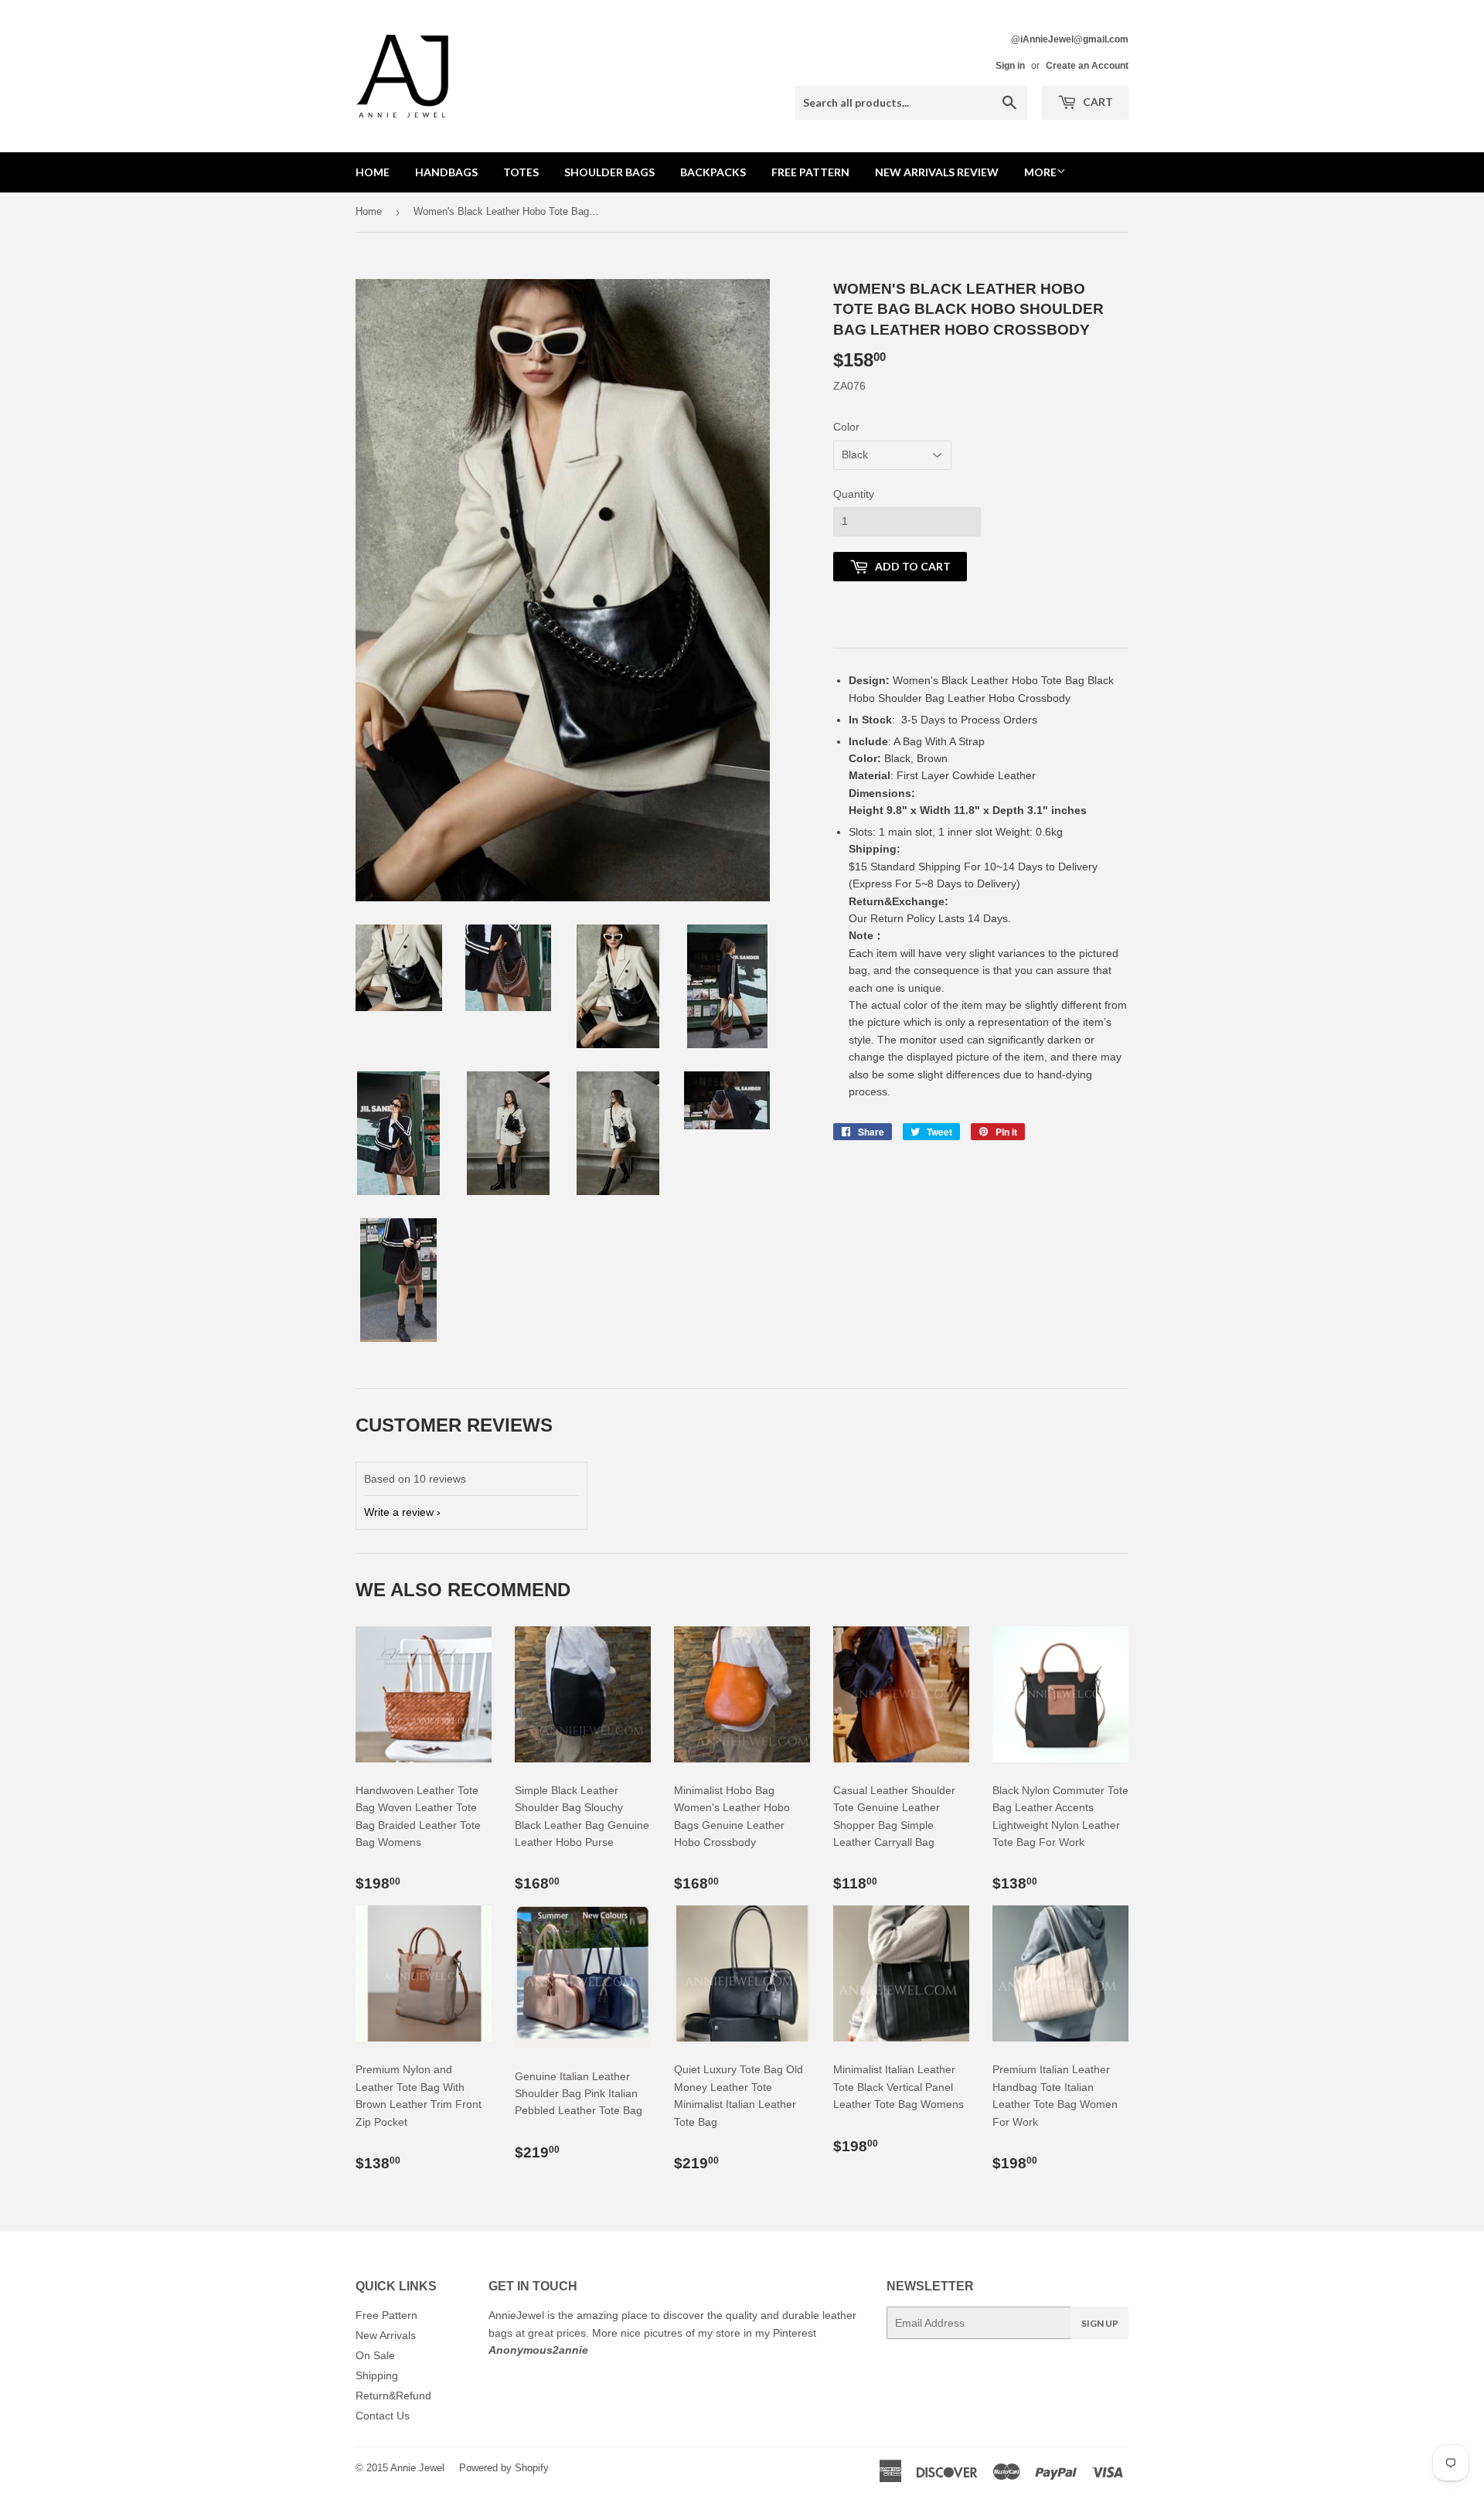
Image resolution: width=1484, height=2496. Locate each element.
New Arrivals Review (937, 172)
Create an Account (1087, 66)
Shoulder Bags (609, 172)
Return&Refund (393, 2396)
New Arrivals (386, 2335)
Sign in (1010, 66)
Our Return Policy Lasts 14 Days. (931, 918)
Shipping (377, 2375)
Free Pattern (810, 172)
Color (846, 427)
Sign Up (1100, 2323)
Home (373, 172)
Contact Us (383, 2416)
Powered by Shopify (504, 2468)
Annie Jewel (417, 2468)
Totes (521, 172)
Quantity (854, 494)
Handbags (446, 172)
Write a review (399, 1512)
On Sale (375, 2355)
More (1040, 172)
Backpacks (713, 172)
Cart (1097, 102)
